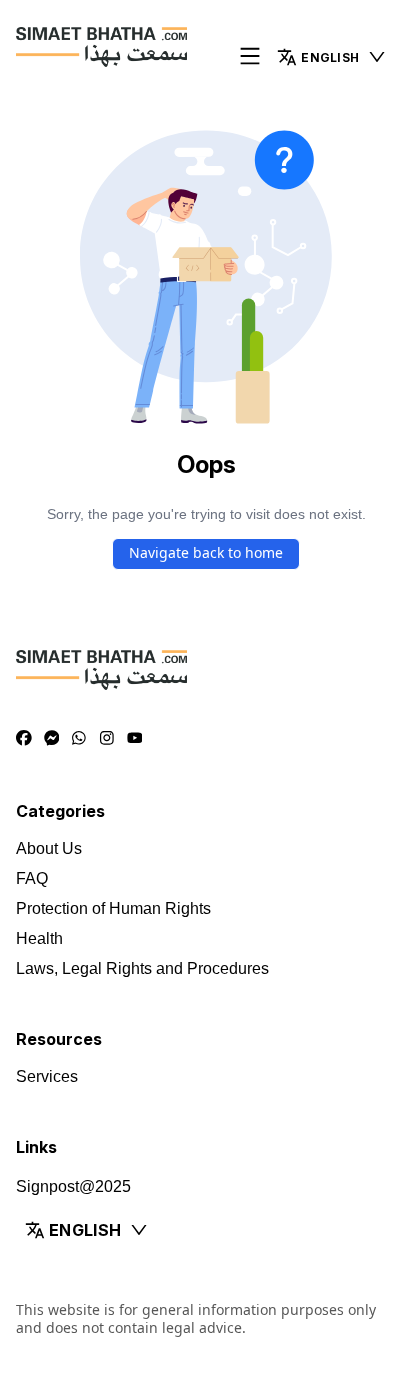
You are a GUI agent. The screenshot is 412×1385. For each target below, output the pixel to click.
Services (47, 1076)
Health (39, 938)
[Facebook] (24, 739)
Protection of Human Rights (113, 908)
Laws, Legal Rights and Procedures (142, 968)
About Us (49, 848)
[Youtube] (135, 739)
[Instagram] (107, 739)
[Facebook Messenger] (52, 739)
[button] (332, 57)
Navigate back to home (206, 552)
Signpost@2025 (73, 1186)
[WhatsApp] (79, 739)
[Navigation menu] (250, 57)
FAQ (32, 878)
